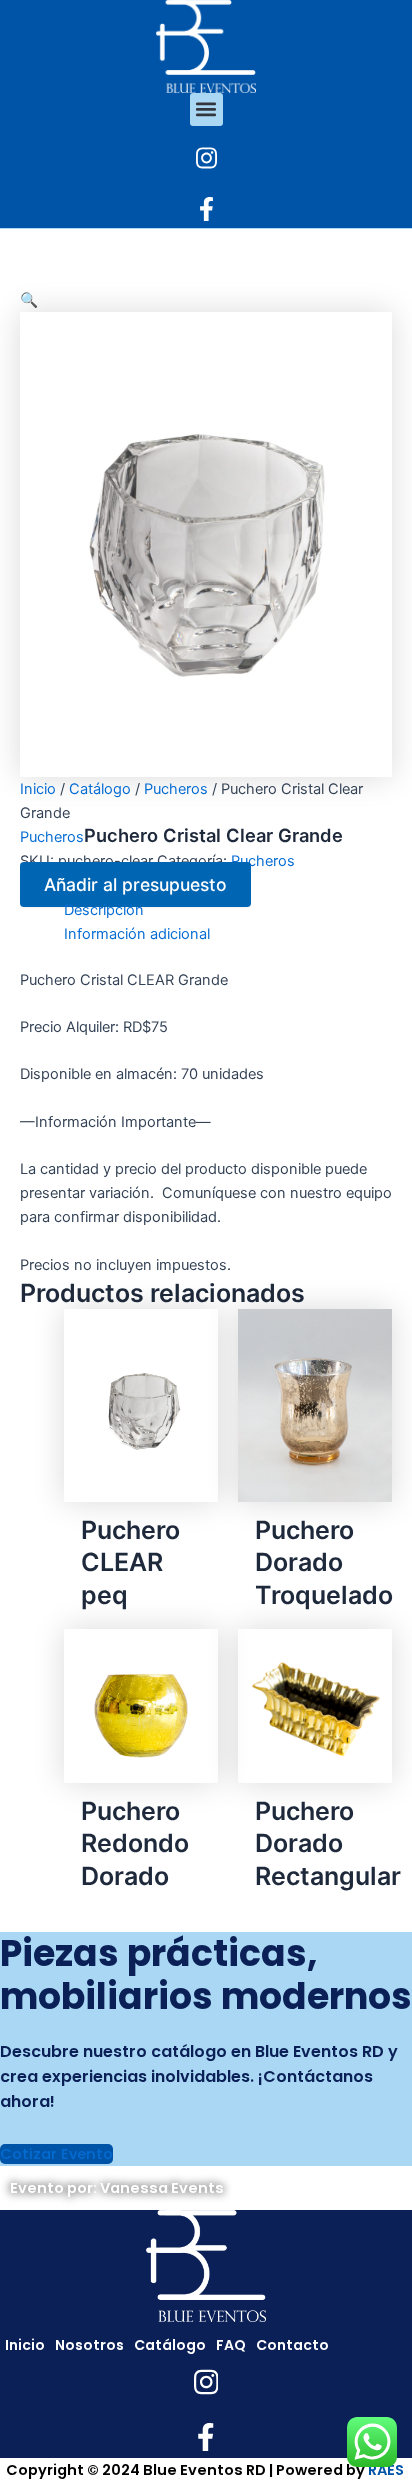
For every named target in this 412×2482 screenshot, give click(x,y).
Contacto (292, 2345)
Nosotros (89, 2345)
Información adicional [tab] (137, 934)
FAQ (231, 2345)
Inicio (38, 789)
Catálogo (100, 789)
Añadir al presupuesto (135, 884)
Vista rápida (141, 1485)
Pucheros (176, 789)
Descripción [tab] (104, 910)
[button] (206, 109)
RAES (386, 2470)
